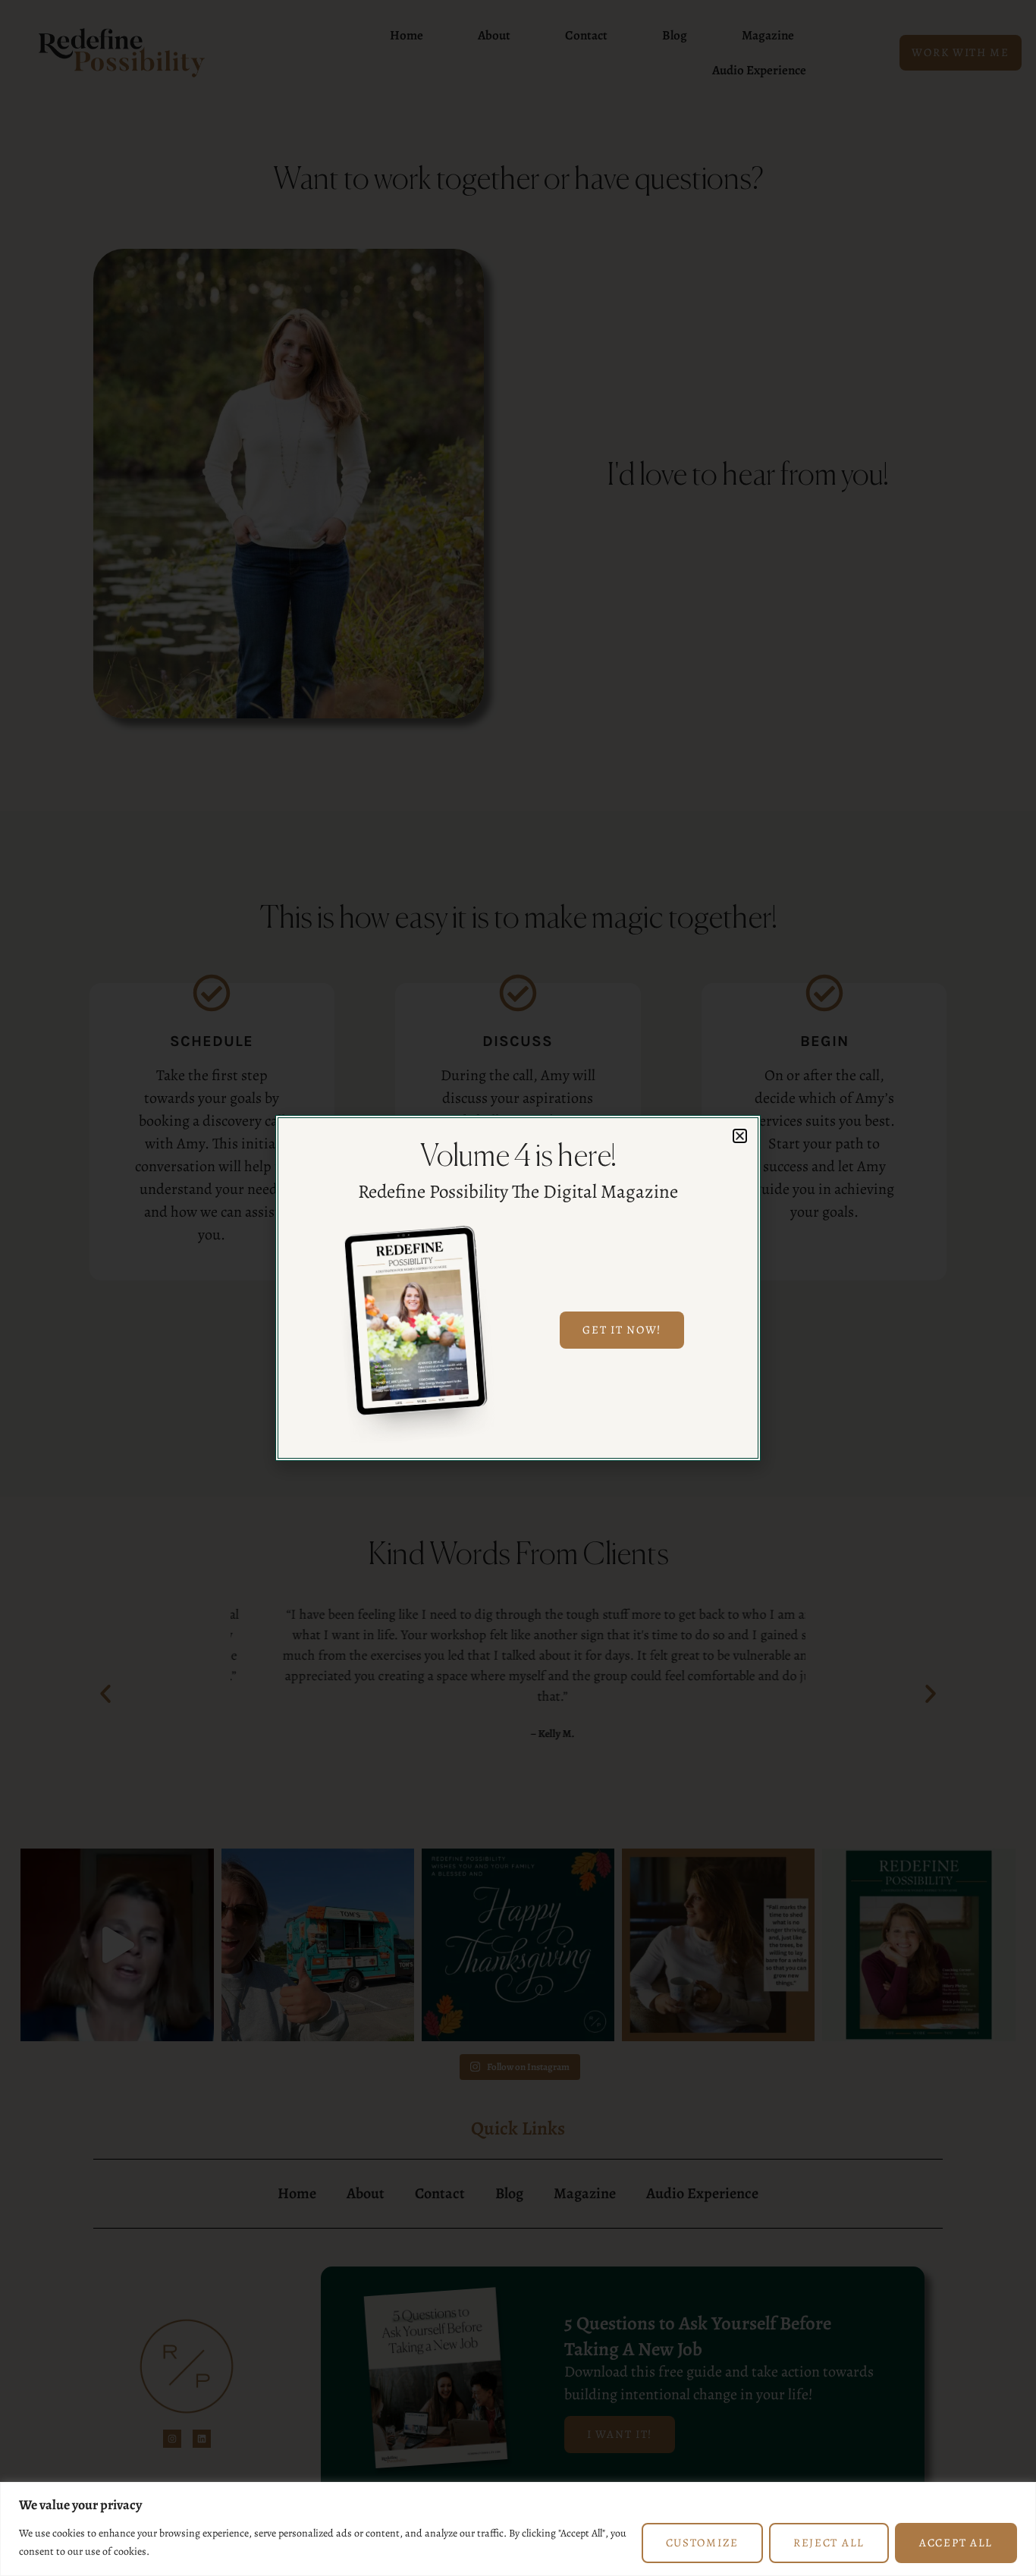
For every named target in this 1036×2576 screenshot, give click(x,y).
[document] (518, 1288)
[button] (740, 1136)
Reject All (829, 2543)
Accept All (956, 2543)
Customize (702, 2543)
